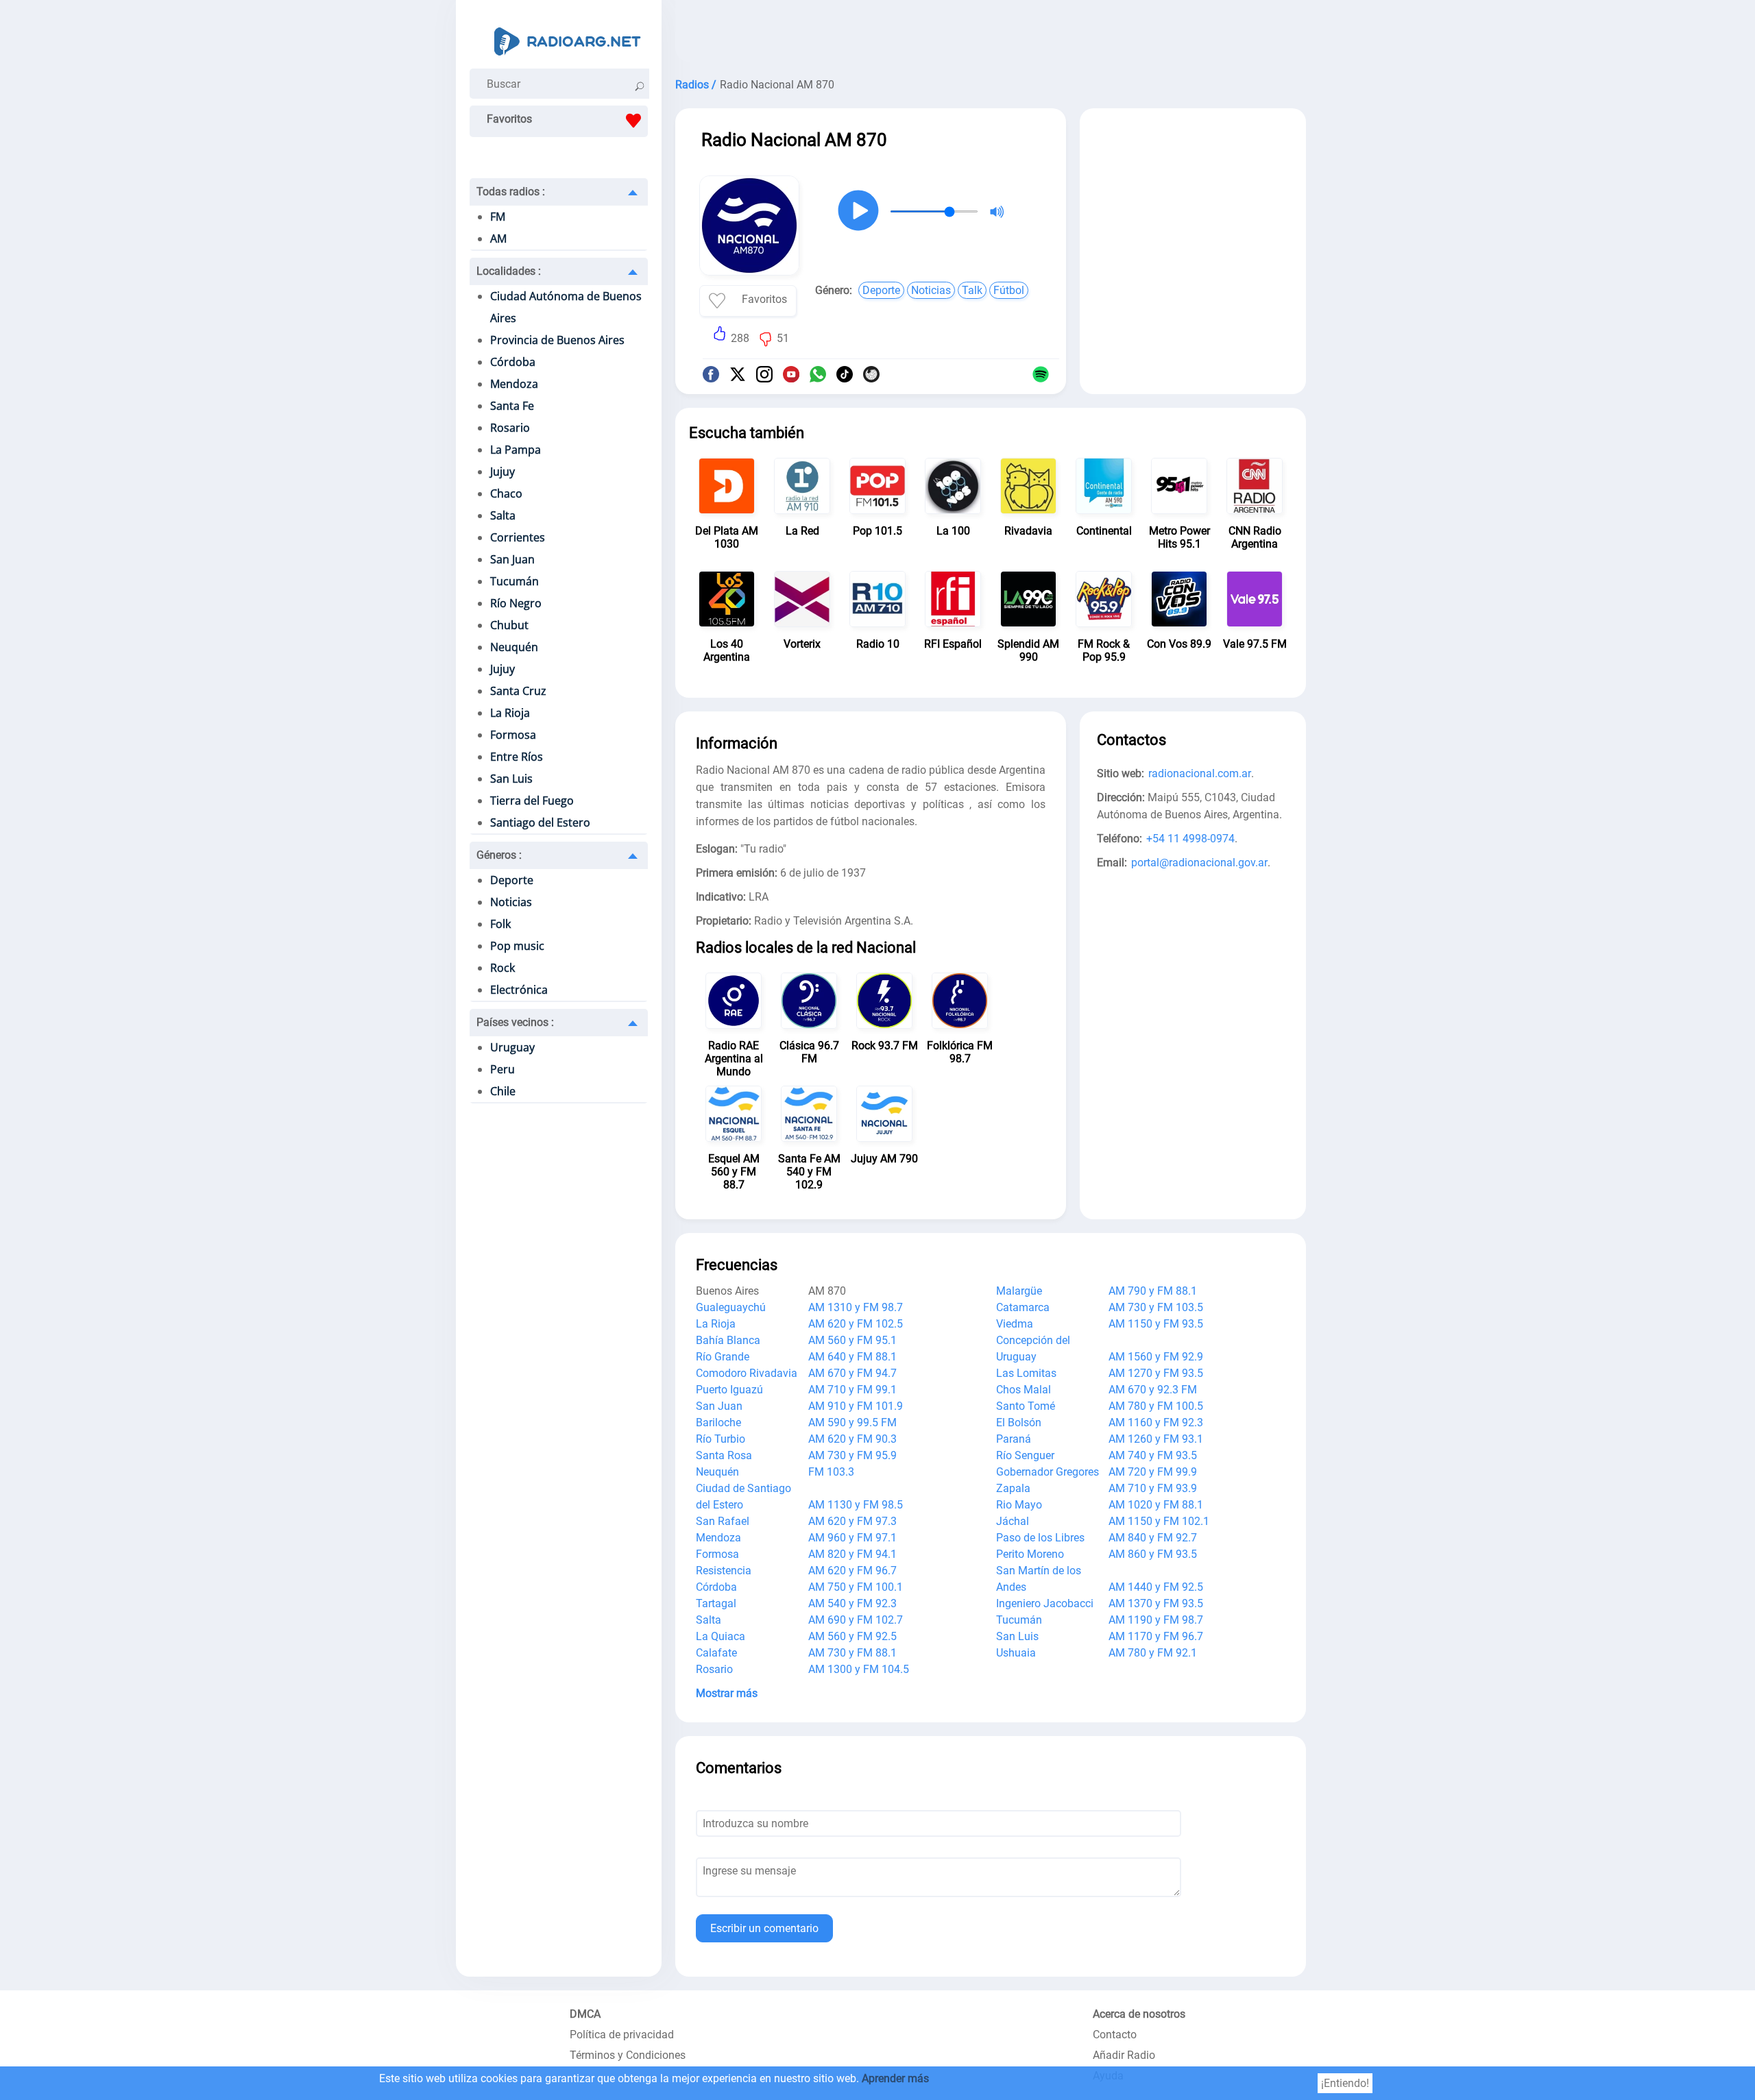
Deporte (512, 880)
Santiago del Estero (540, 822)
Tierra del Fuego (532, 801)
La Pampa (516, 450)
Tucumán (515, 581)
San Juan (512, 559)
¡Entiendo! (1345, 2083)
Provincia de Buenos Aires (557, 340)
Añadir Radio (1124, 2055)
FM (498, 217)
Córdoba (513, 362)
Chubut (509, 625)
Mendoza (514, 384)
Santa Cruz (518, 691)
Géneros (499, 855)
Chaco (506, 493)
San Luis (511, 779)
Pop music (517, 946)
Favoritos (509, 119)
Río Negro (516, 603)
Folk (500, 924)
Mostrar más (727, 1693)
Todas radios (511, 192)
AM (498, 239)
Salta (503, 515)
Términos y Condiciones (628, 2055)
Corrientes (518, 537)
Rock (503, 968)
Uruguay (512, 1047)
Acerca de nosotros (1139, 2014)
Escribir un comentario (764, 1928)
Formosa (513, 735)
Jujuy (503, 472)
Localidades (509, 271)
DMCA (585, 2014)
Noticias (511, 902)
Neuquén (514, 647)
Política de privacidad (622, 2035)
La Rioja (510, 713)
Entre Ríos (517, 757)
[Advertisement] (991, 34)
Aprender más (895, 2078)
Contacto (1115, 2035)
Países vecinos (515, 1022)
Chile (503, 1091)
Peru (503, 1069)
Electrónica (519, 990)
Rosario (510, 428)
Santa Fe (512, 406)
